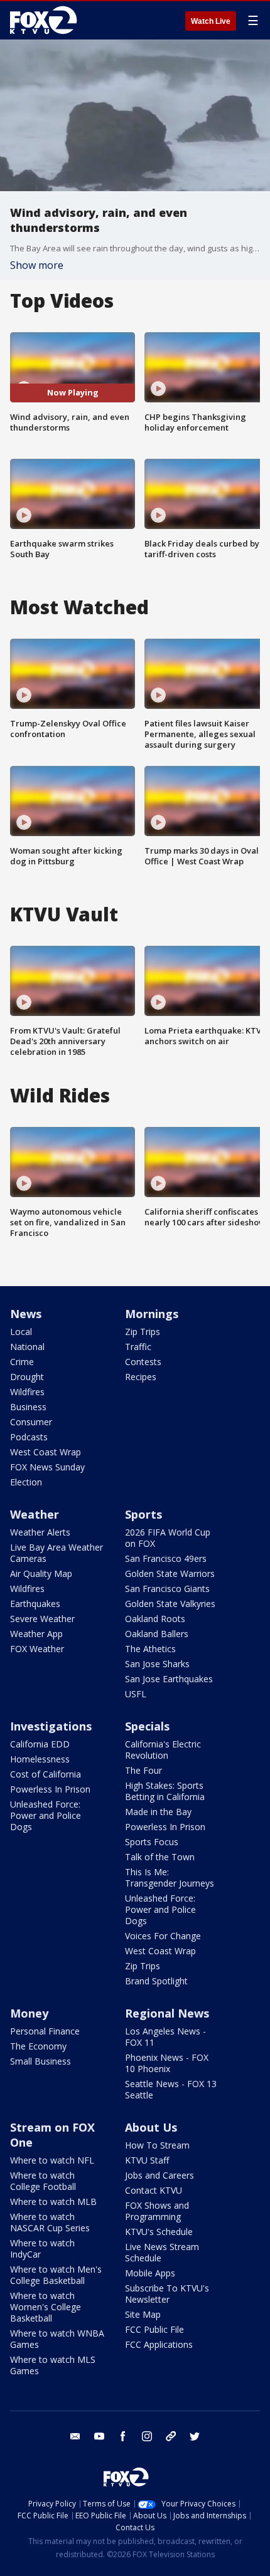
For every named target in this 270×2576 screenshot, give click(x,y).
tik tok (171, 2436)
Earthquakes (35, 1604)
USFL (136, 1694)
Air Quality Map (41, 1573)
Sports (143, 1514)
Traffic (138, 1347)
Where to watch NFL (52, 2160)
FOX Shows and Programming (157, 2211)
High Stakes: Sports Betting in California (165, 1791)
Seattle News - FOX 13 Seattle (171, 2089)
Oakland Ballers (157, 1634)
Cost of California (46, 1774)
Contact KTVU (154, 2190)
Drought (27, 1377)
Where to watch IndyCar (42, 2249)
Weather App (36, 1634)
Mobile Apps (150, 2273)
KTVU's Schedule (159, 2232)
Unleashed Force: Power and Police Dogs (46, 1815)
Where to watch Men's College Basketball (56, 2275)
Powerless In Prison (50, 1789)
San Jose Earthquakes (169, 1679)
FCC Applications (159, 2344)
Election (26, 1482)
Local (21, 1332)
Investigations (51, 1726)
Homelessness (40, 1759)
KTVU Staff (147, 2160)
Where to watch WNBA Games (57, 2339)
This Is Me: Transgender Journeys (170, 1877)
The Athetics (150, 1649)
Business (28, 1407)
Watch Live (211, 21)
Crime (22, 1362)
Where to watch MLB (53, 2202)
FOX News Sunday (47, 1467)
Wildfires (27, 1392)
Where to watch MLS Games (53, 2365)
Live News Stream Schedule (162, 2252)
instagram (147, 2436)
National (27, 1347)
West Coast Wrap (46, 1452)
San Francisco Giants (167, 1589)
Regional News (167, 2013)
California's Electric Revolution (163, 1750)
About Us (151, 2127)
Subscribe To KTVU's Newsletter (167, 2294)
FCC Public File (154, 2329)
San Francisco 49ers (166, 1558)
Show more (37, 265)
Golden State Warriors (170, 1573)
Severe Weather (42, 1619)
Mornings (152, 1314)
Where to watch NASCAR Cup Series (50, 2222)
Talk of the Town (160, 1857)
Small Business (40, 2061)
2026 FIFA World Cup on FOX (168, 1538)
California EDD (40, 1744)
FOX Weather (37, 1649)
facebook (123, 2436)
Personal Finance (45, 2031)
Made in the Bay (158, 1812)
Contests (143, 1362)
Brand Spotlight (156, 1981)
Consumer (31, 1422)
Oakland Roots (155, 1619)
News (26, 1314)
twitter (195, 2436)
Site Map (143, 2314)
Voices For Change (163, 1936)
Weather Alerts (40, 1532)
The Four (143, 1770)
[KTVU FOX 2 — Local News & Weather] (46, 20)
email (75, 2436)
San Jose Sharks (157, 1664)
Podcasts (29, 1437)
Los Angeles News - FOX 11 (165, 2037)
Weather (35, 1514)
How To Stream (157, 2145)
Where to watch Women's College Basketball (46, 2307)
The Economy (38, 2046)
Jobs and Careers (159, 2175)
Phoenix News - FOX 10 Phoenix (167, 2063)
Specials (147, 1726)
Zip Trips (143, 1332)
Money (29, 2013)
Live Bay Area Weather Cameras (57, 1553)
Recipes (141, 1377)
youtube (99, 2436)
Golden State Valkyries (170, 1604)
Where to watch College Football (43, 2181)
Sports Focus (152, 1842)
